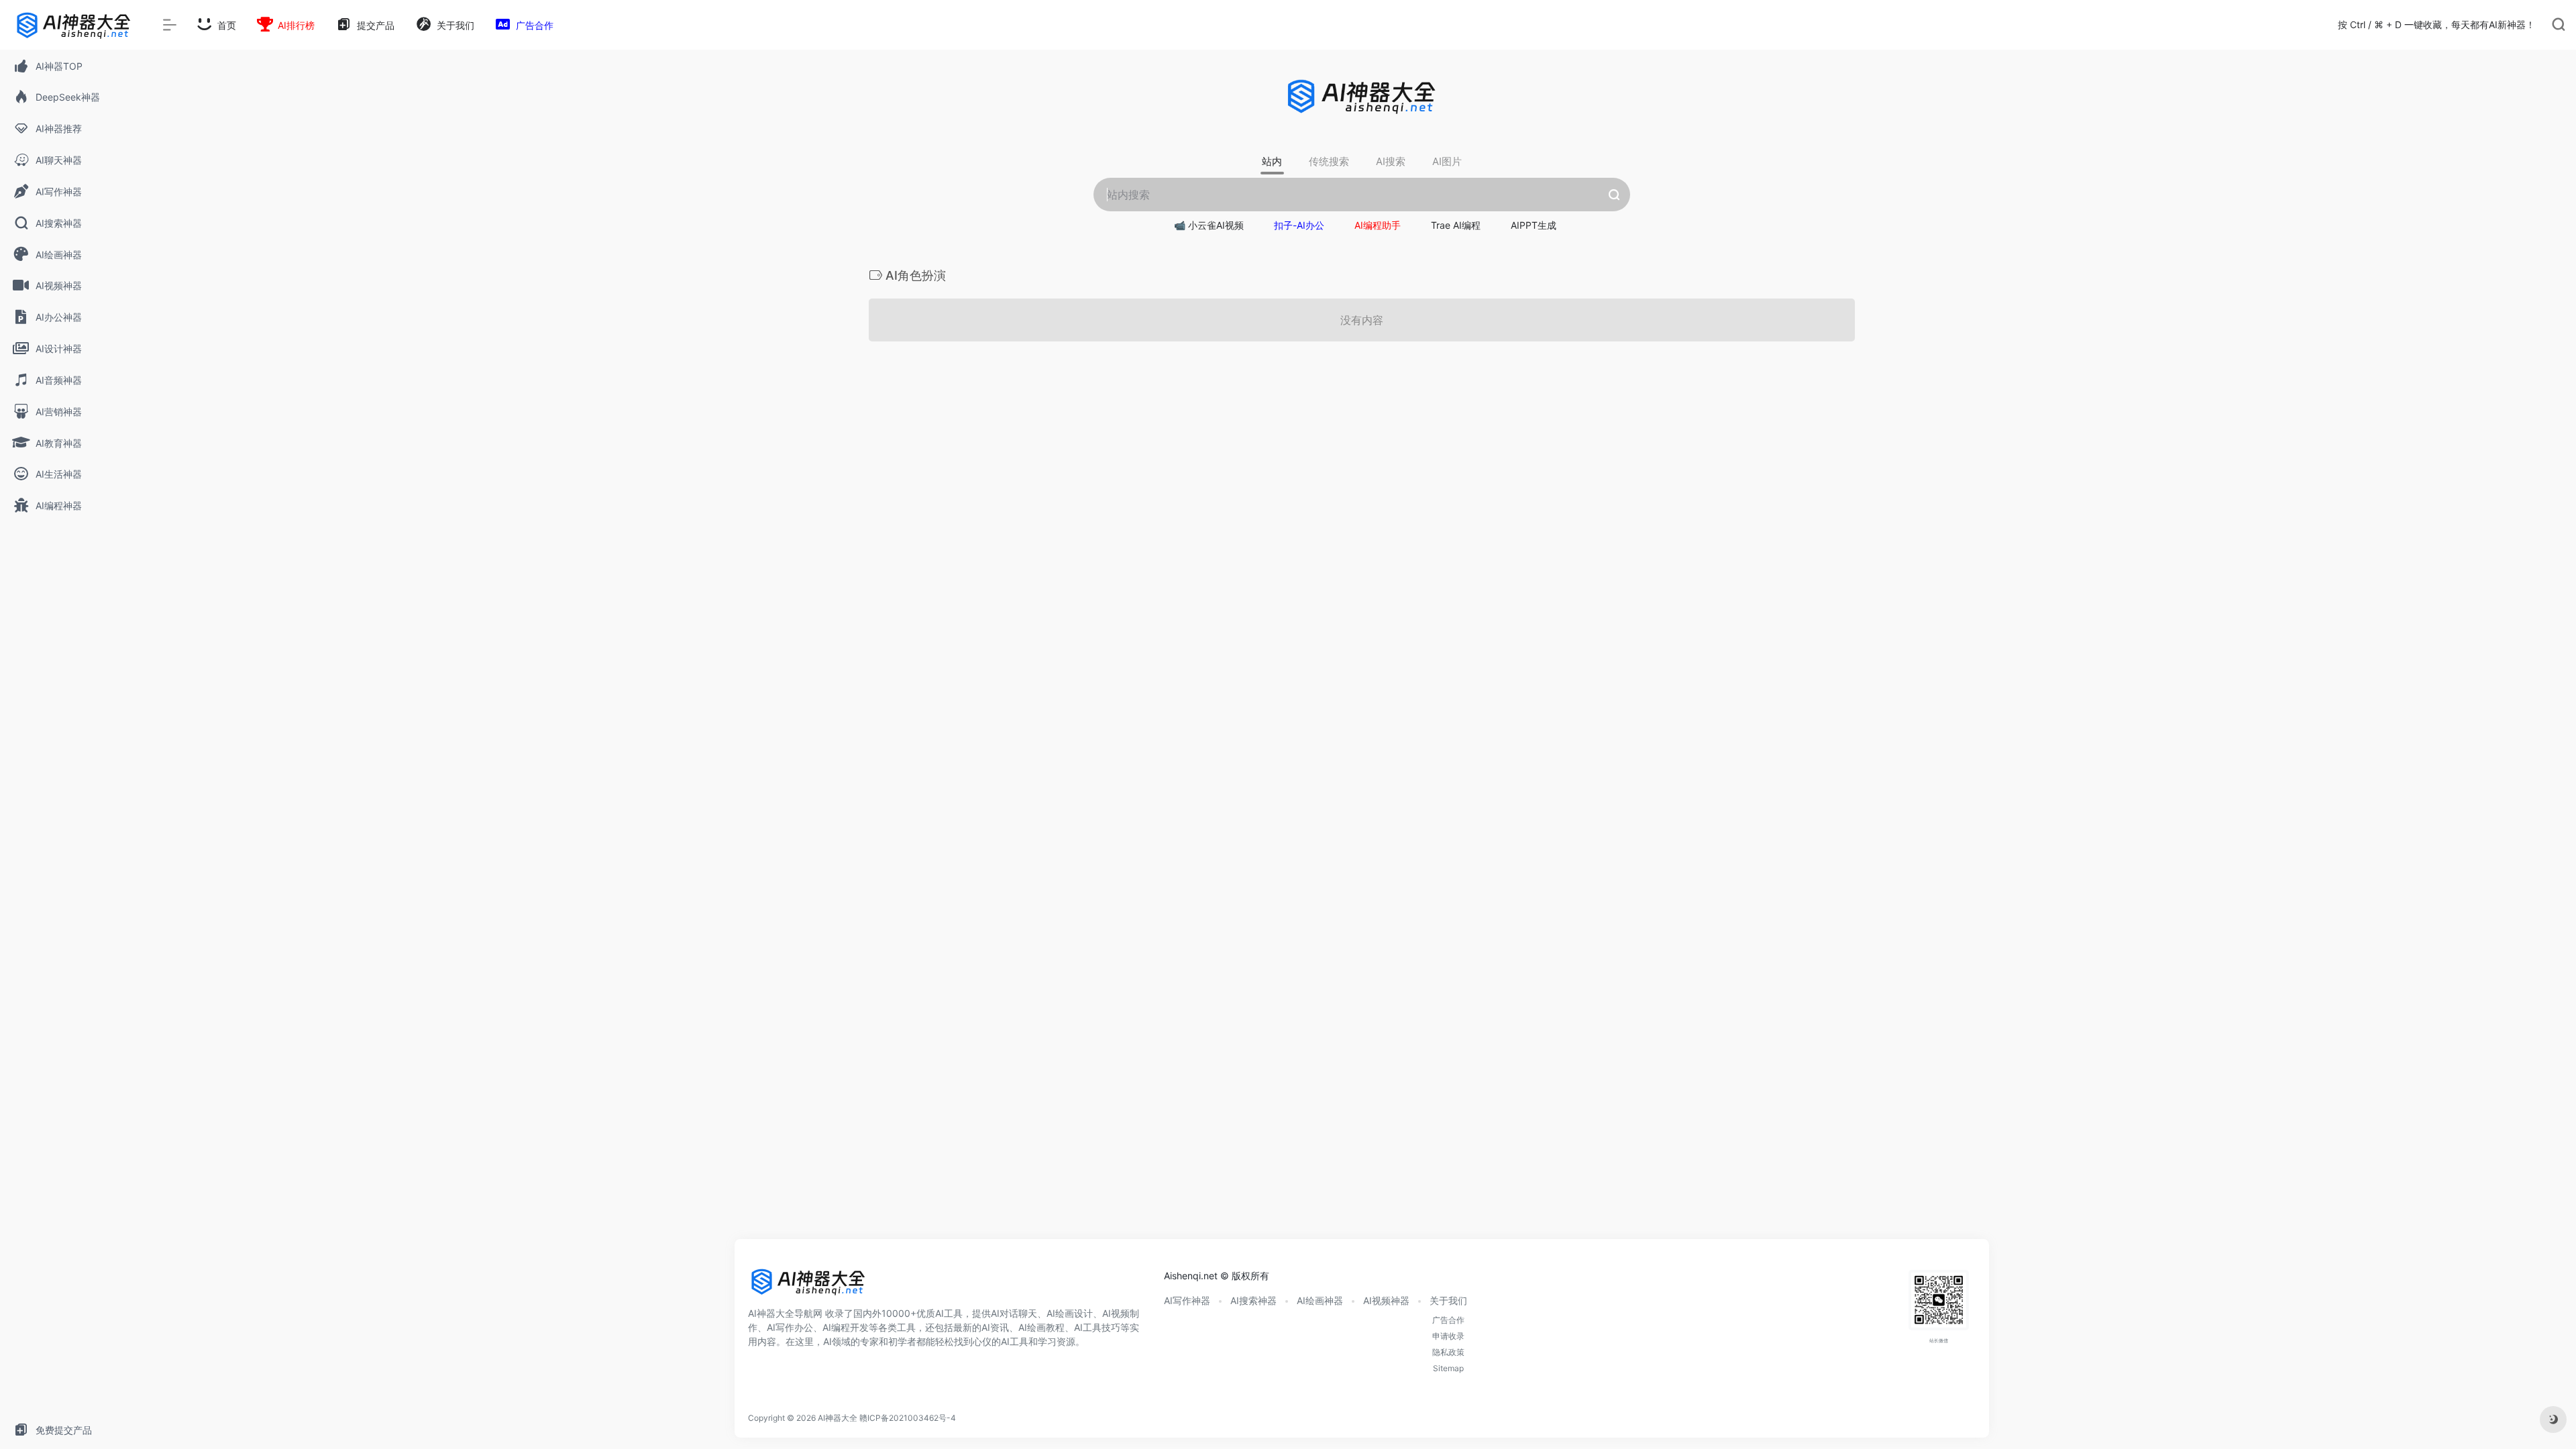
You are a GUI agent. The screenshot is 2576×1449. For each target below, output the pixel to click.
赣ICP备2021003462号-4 (908, 1418)
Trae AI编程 (1456, 225)
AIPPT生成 (1534, 225)
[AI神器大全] (808, 1286)
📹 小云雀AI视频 (1209, 225)
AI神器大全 (838, 1418)
